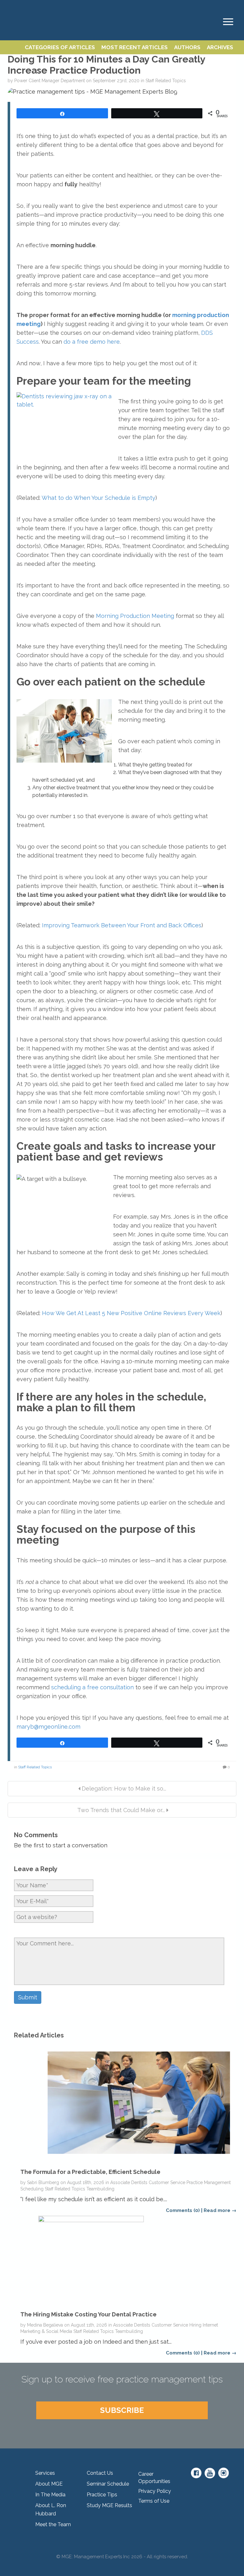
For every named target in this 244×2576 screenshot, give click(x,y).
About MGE (49, 2484)
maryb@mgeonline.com (48, 1727)
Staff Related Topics (166, 81)
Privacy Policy (155, 2491)
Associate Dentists (129, 2182)
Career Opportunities (154, 2478)
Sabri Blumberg (43, 2182)
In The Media (50, 2495)
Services (45, 2473)
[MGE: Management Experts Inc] (11, 7)
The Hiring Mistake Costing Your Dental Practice (88, 2314)
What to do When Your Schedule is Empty (98, 498)
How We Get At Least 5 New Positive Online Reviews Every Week (131, 1313)
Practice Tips (102, 2495)
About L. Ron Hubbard (51, 2510)
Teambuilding (100, 2189)
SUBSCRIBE (122, 2410)
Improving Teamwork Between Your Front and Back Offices (122, 925)
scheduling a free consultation (92, 1687)
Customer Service (167, 2182)
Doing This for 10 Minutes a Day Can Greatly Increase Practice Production (106, 65)
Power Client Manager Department (50, 81)
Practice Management (209, 2182)
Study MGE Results (109, 2505)
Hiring (195, 2325)
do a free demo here (92, 342)
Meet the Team (53, 2524)
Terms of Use (154, 2501)
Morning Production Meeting (135, 616)
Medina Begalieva (45, 2325)
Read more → (220, 2210)
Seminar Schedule (108, 2484)
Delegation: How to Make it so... (123, 1788)
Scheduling (32, 2189)
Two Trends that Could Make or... (121, 1810)
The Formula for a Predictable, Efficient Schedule (90, 2172)
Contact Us (100, 2473)
